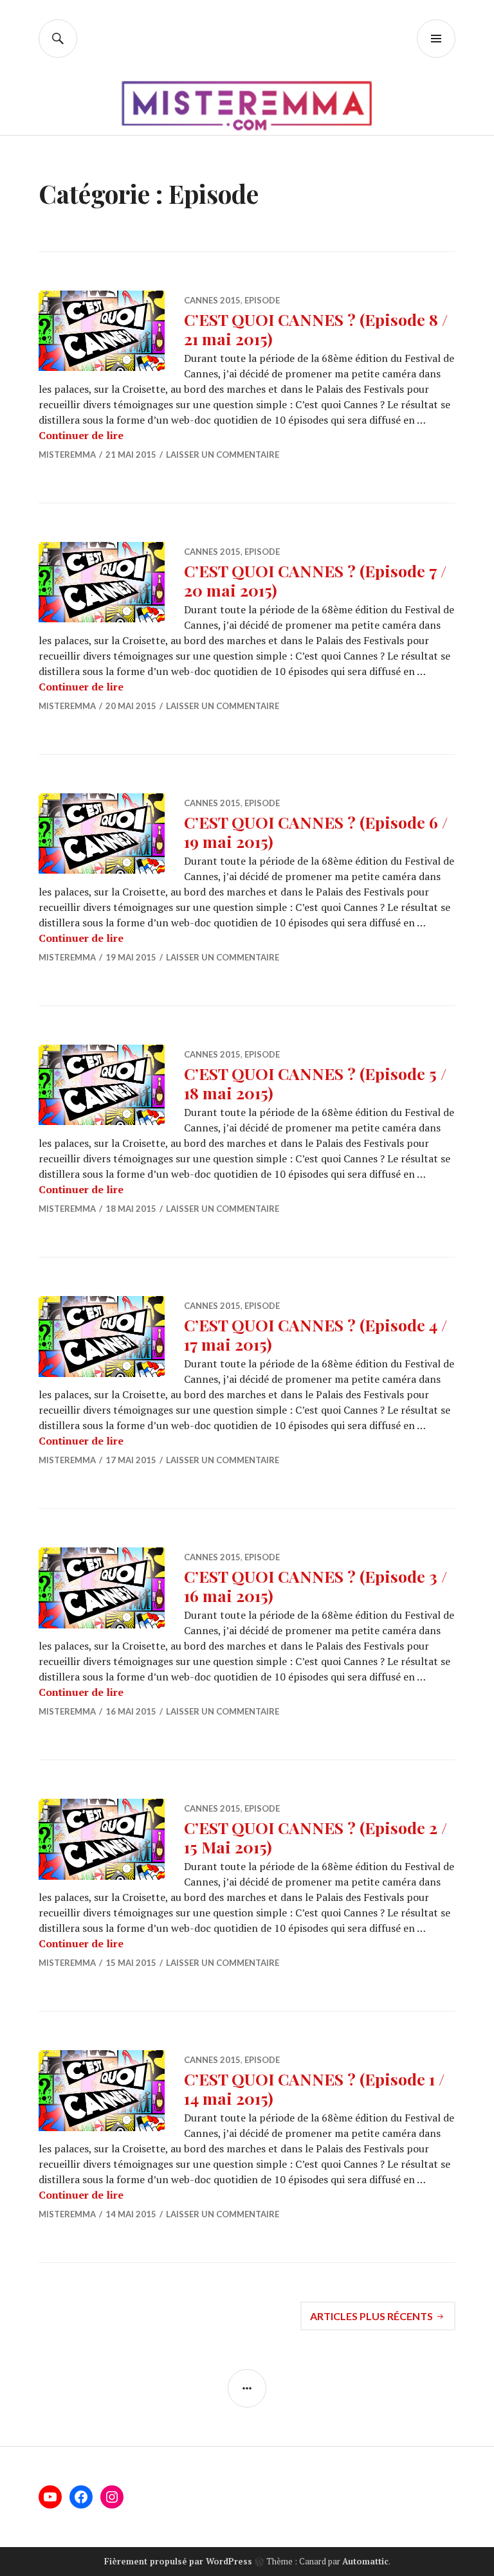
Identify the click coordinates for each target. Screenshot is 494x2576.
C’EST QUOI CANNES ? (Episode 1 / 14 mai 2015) (314, 2088)
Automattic (365, 2561)
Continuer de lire (81, 435)
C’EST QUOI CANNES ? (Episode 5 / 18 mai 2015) (315, 1083)
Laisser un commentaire (223, 455)
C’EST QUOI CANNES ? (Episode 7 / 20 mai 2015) (315, 580)
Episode (262, 300)
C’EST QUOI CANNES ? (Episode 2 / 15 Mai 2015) (316, 1837)
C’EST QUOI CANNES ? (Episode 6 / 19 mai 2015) (316, 832)
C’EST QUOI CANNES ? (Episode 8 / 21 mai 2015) (316, 329)
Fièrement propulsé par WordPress (178, 2561)
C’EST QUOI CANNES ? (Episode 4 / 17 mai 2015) (316, 1334)
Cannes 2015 (212, 300)
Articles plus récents (371, 2316)
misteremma (67, 455)
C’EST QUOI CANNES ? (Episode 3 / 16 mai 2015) (316, 1586)
